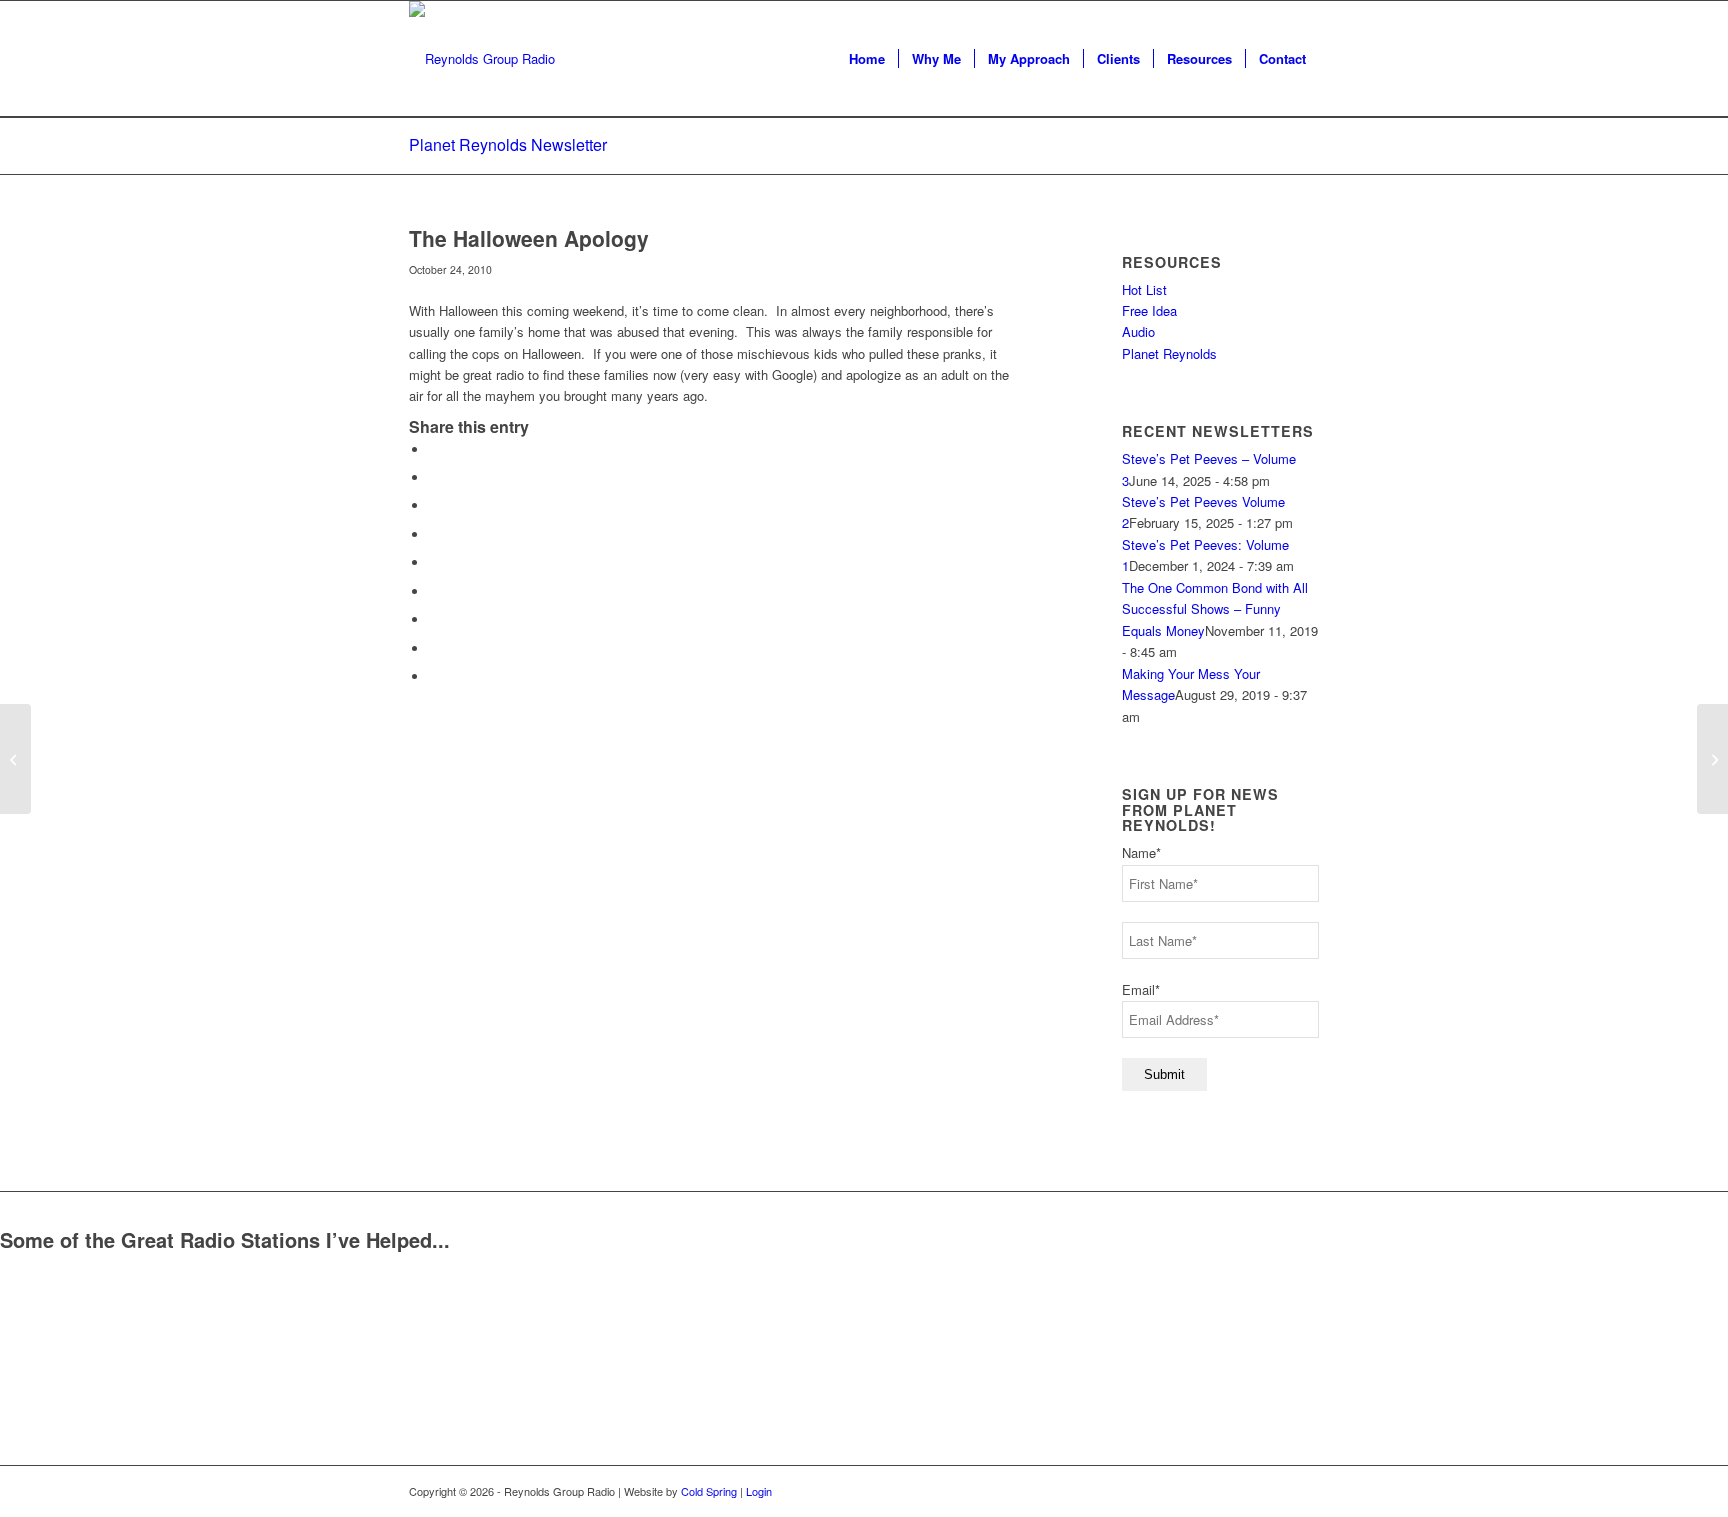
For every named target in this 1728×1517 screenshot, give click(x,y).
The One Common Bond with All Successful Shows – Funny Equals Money (1215, 609)
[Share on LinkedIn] (434, 562)
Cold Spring (709, 1491)
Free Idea (1149, 310)
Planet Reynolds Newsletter (508, 144)
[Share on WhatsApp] (434, 505)
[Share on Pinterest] (434, 534)
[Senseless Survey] (15, 759)
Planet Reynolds (1169, 353)
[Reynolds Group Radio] (482, 59)
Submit (1164, 1074)
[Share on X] (434, 477)
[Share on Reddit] (434, 648)
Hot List (1144, 289)
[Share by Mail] (434, 676)
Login (759, 1491)
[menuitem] (867, 59)
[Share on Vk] (434, 619)
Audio (1138, 331)
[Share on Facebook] (434, 449)
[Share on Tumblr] (434, 591)
